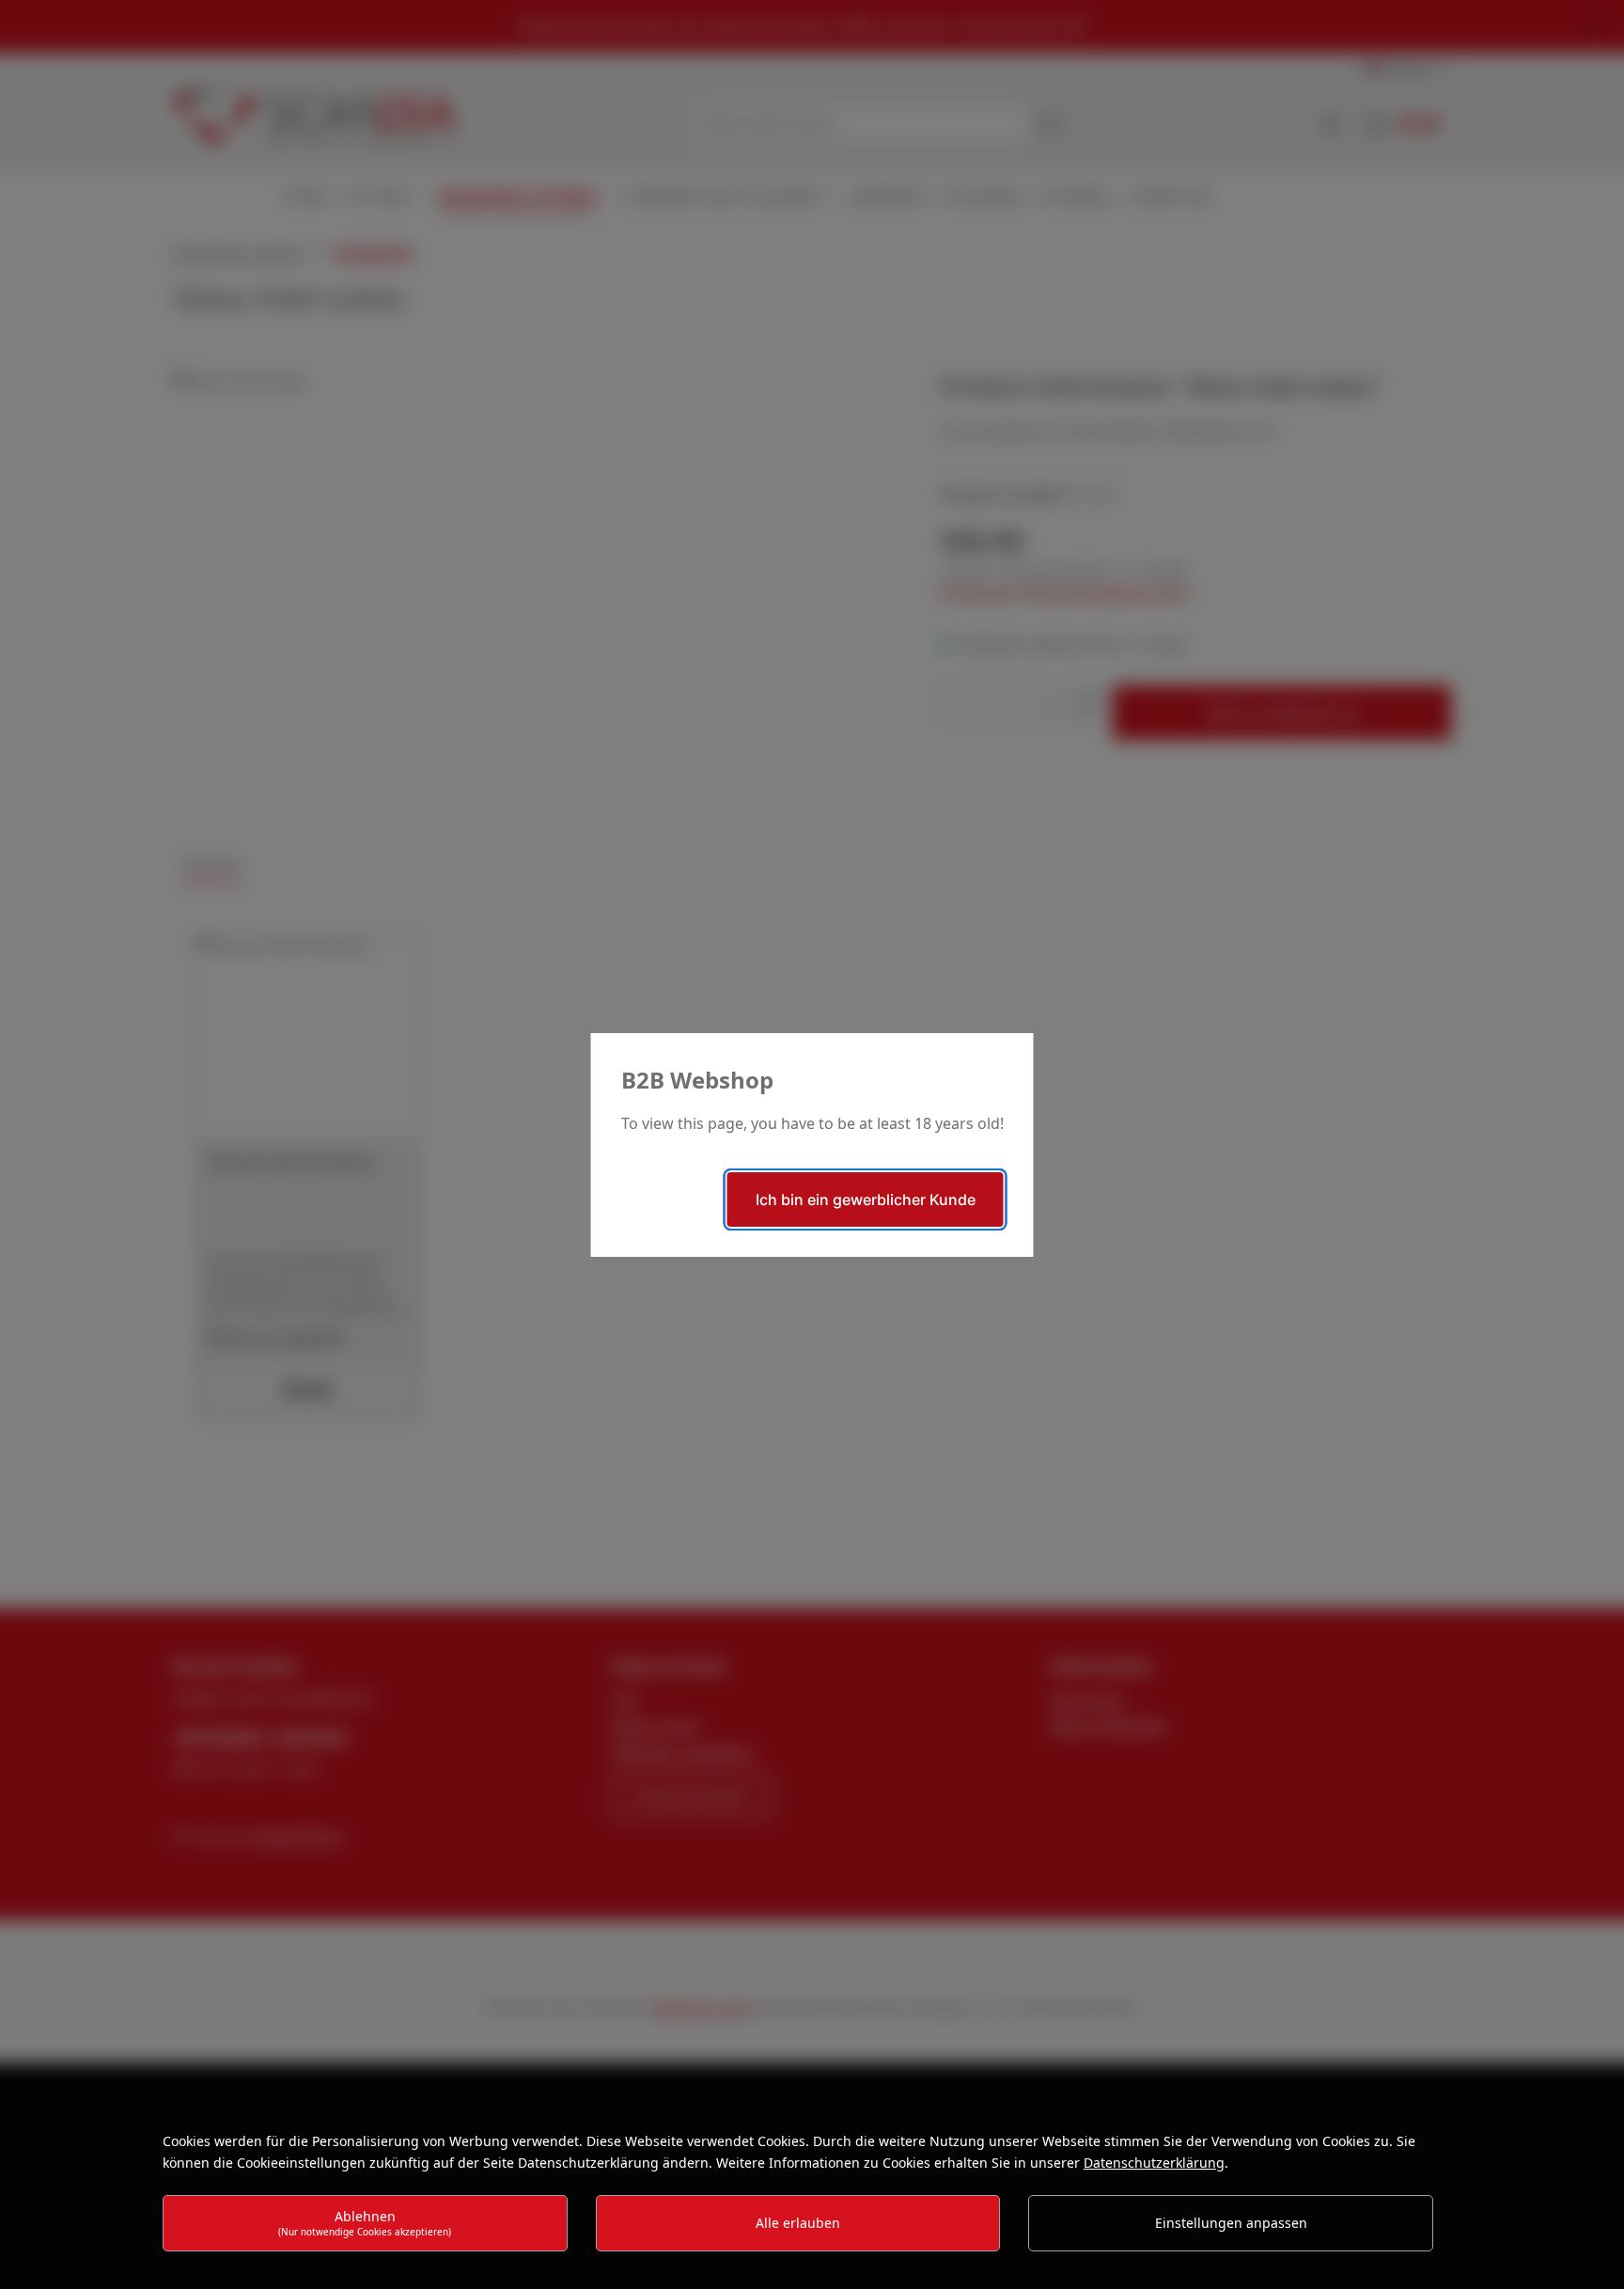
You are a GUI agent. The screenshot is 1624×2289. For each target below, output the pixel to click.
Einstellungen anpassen (1231, 2223)
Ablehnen (365, 2223)
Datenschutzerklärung (1154, 2163)
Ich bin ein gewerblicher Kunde (866, 1199)
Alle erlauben (798, 2223)
